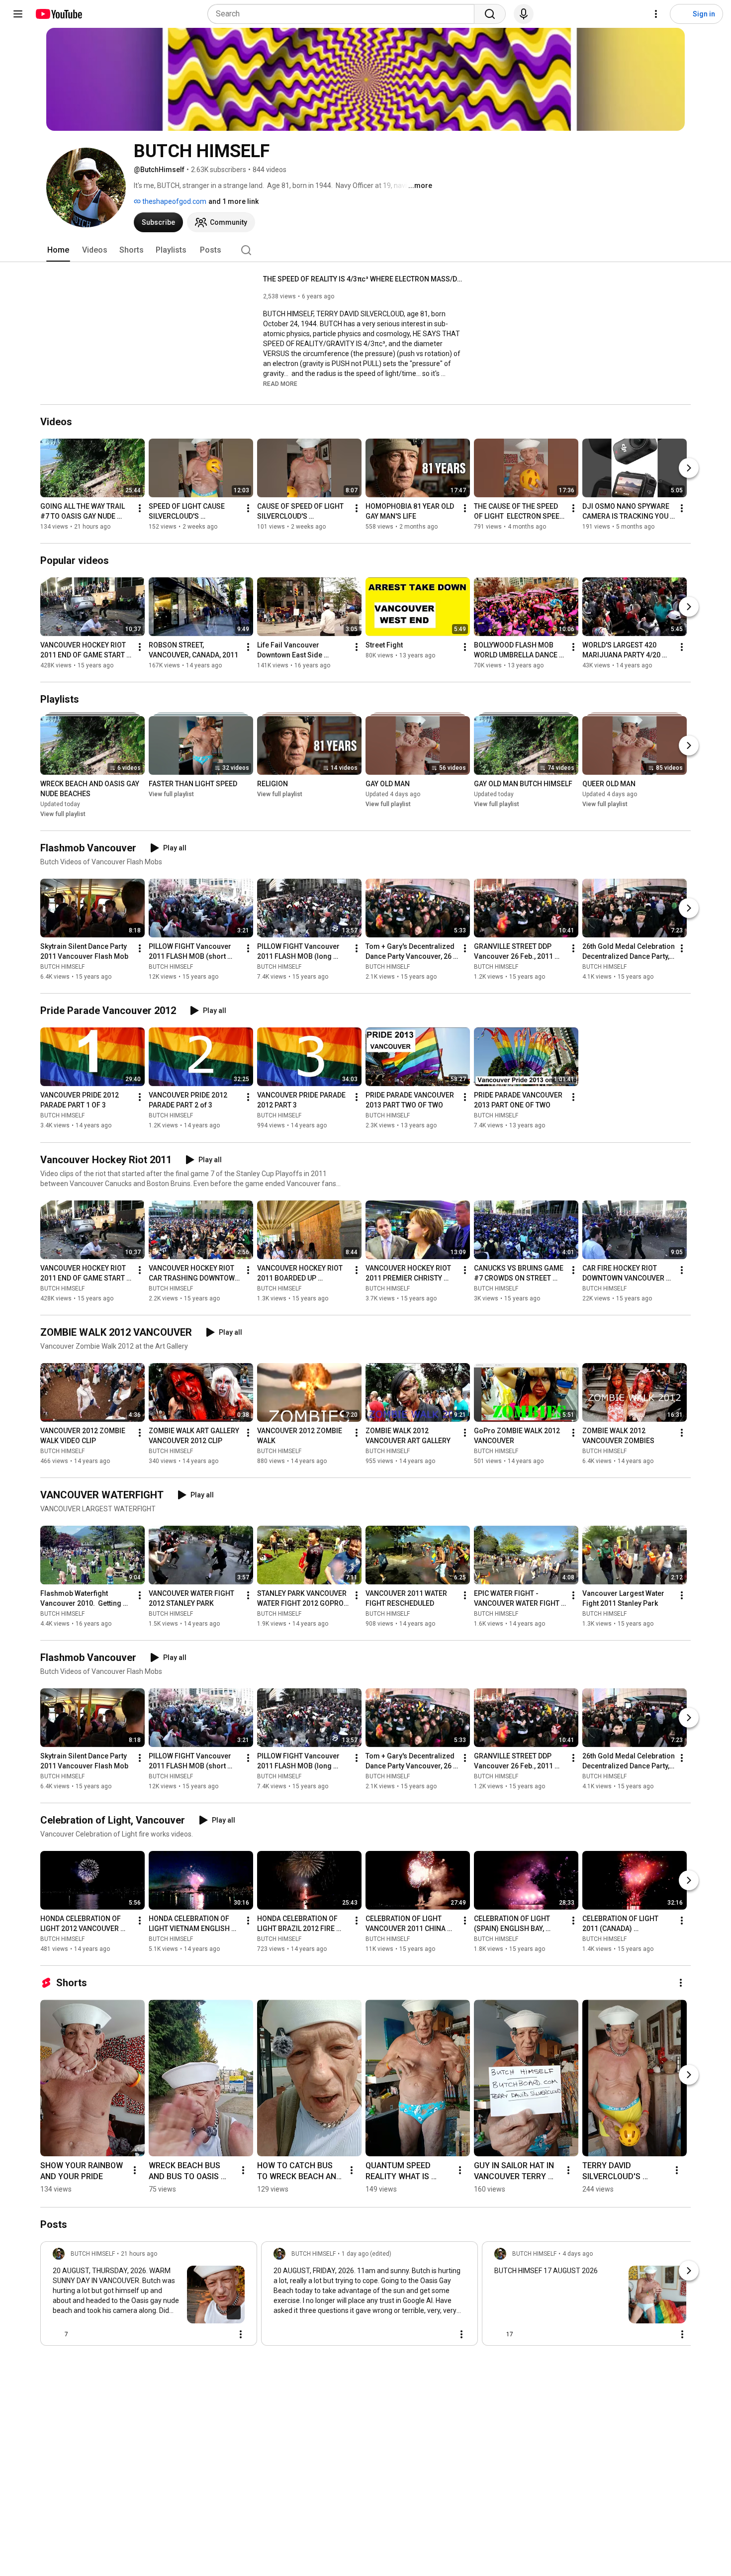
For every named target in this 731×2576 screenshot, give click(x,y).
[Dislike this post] (80, 2334)
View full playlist (63, 814)
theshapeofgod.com (174, 201)
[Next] (689, 468)
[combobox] (344, 14)
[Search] (490, 14)
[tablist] (365, 250)
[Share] (197, 2334)
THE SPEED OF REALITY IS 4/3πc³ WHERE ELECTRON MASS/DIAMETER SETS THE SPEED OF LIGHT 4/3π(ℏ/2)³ (363, 279)
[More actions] (140, 508)
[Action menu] (241, 2334)
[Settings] (656, 14)
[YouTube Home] (58, 14)
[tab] (58, 250)
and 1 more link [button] (233, 201)
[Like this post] (277, 2334)
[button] (280, 383)
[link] (149, 2297)
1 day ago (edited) (366, 2254)
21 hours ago (139, 2254)
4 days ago (578, 2254)
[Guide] (18, 14)
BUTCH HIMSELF (62, 967)
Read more (280, 384)
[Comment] (221, 2334)
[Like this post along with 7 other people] (57, 2334)
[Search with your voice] (524, 14)
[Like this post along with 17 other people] (498, 2334)
